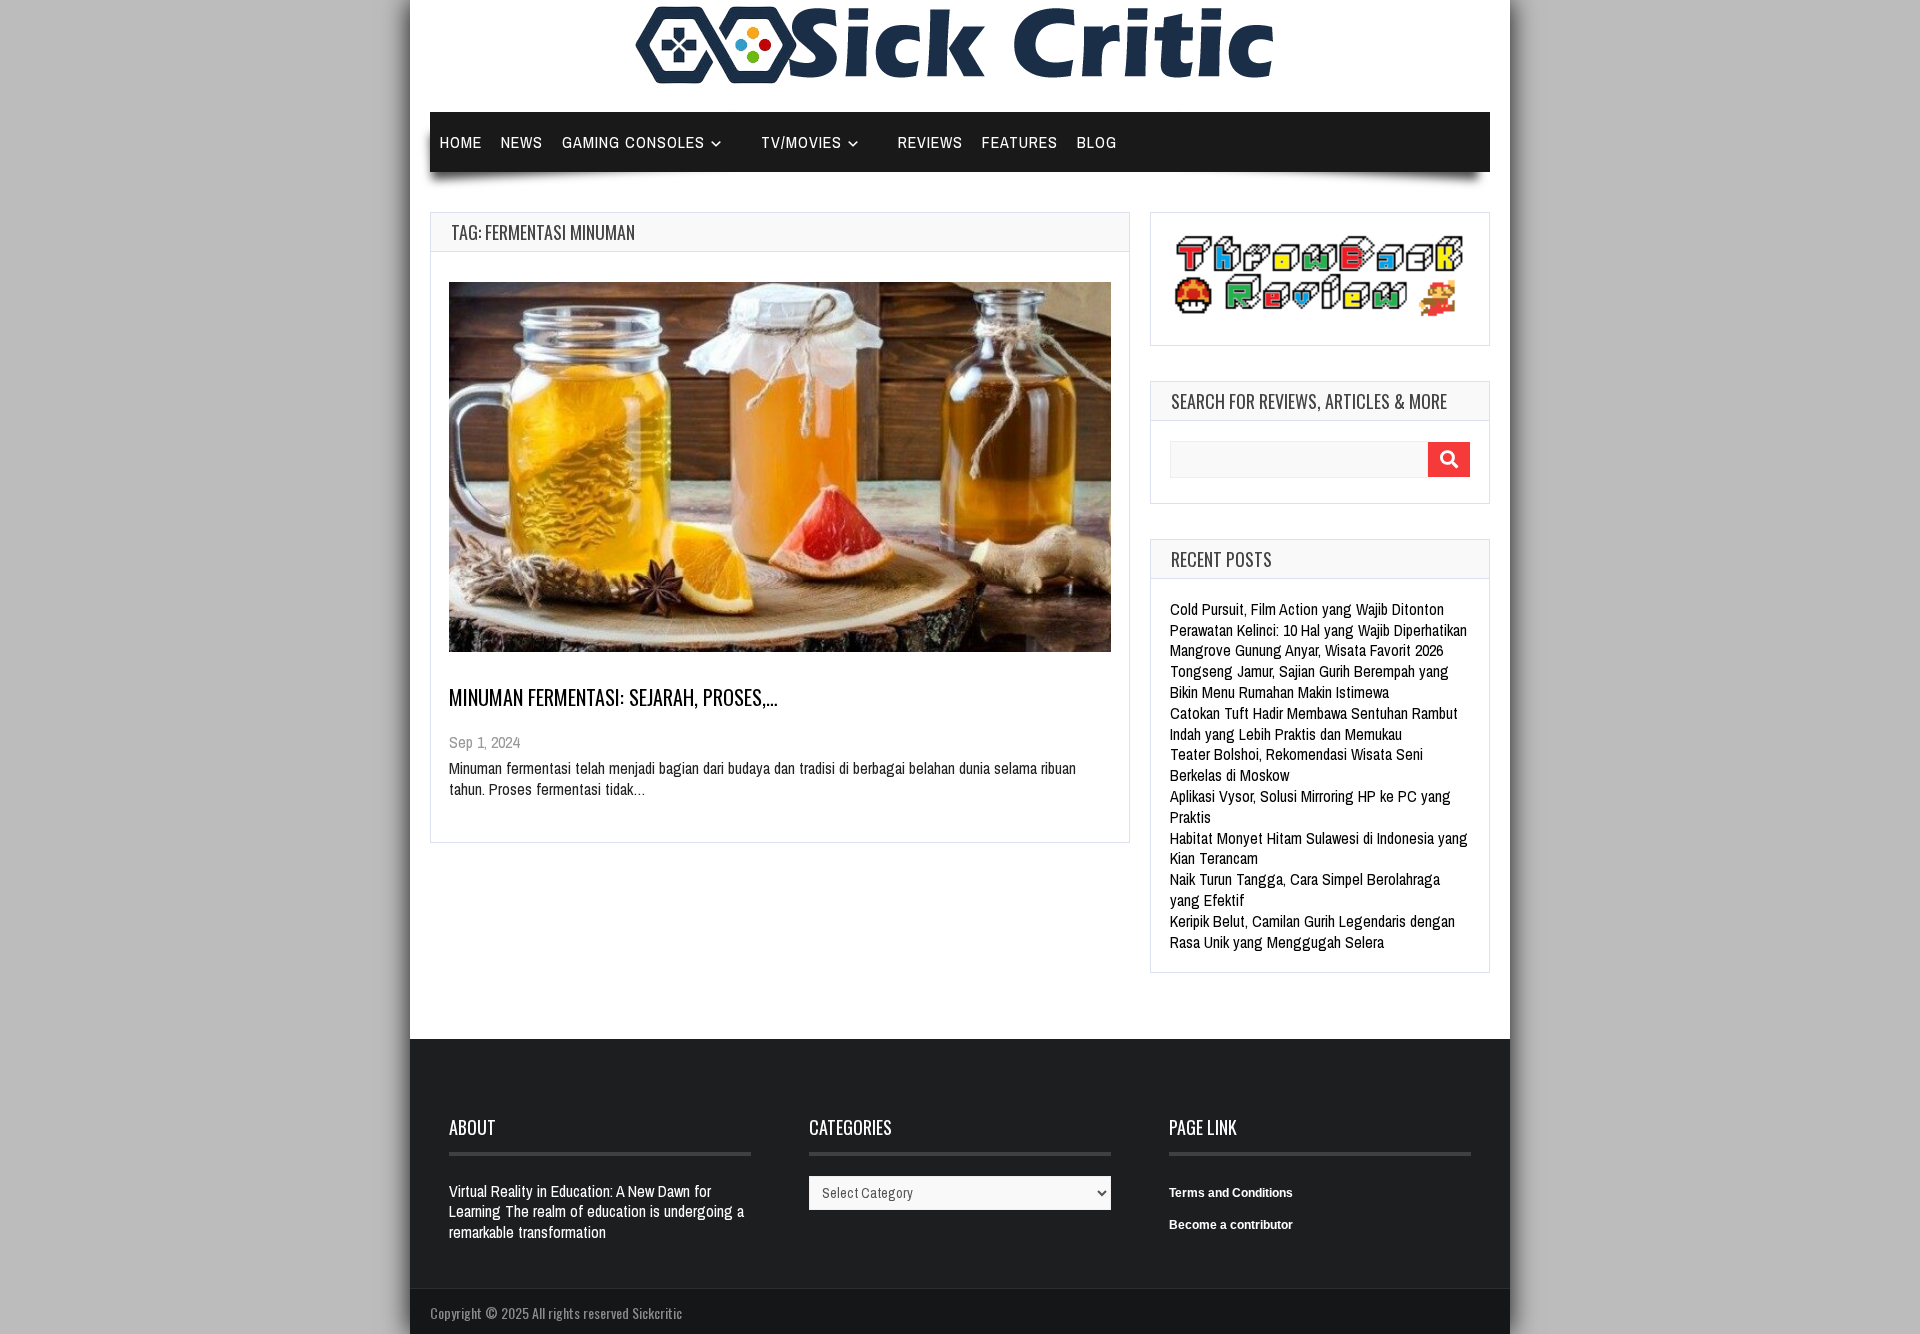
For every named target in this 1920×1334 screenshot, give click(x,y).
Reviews (930, 142)
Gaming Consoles (633, 142)
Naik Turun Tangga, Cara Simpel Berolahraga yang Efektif (1305, 889)
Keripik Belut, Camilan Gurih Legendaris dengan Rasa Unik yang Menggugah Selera (1312, 931)
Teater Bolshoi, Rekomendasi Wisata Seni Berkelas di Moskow (1296, 764)
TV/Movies (801, 142)
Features (1020, 142)
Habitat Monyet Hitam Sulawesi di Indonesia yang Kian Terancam (1319, 848)
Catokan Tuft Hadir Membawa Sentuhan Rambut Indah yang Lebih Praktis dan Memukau (1314, 723)
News (522, 142)
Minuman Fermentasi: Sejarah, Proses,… (613, 697)
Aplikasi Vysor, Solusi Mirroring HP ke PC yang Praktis (1310, 806)
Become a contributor (1231, 1225)
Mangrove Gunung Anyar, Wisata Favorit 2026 (1306, 650)
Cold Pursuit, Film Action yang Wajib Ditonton (1307, 609)
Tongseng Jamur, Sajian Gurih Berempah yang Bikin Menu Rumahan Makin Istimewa (1309, 681)
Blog (1097, 142)
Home (461, 142)
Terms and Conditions (1231, 1193)
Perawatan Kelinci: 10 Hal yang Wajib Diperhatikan (1318, 630)
